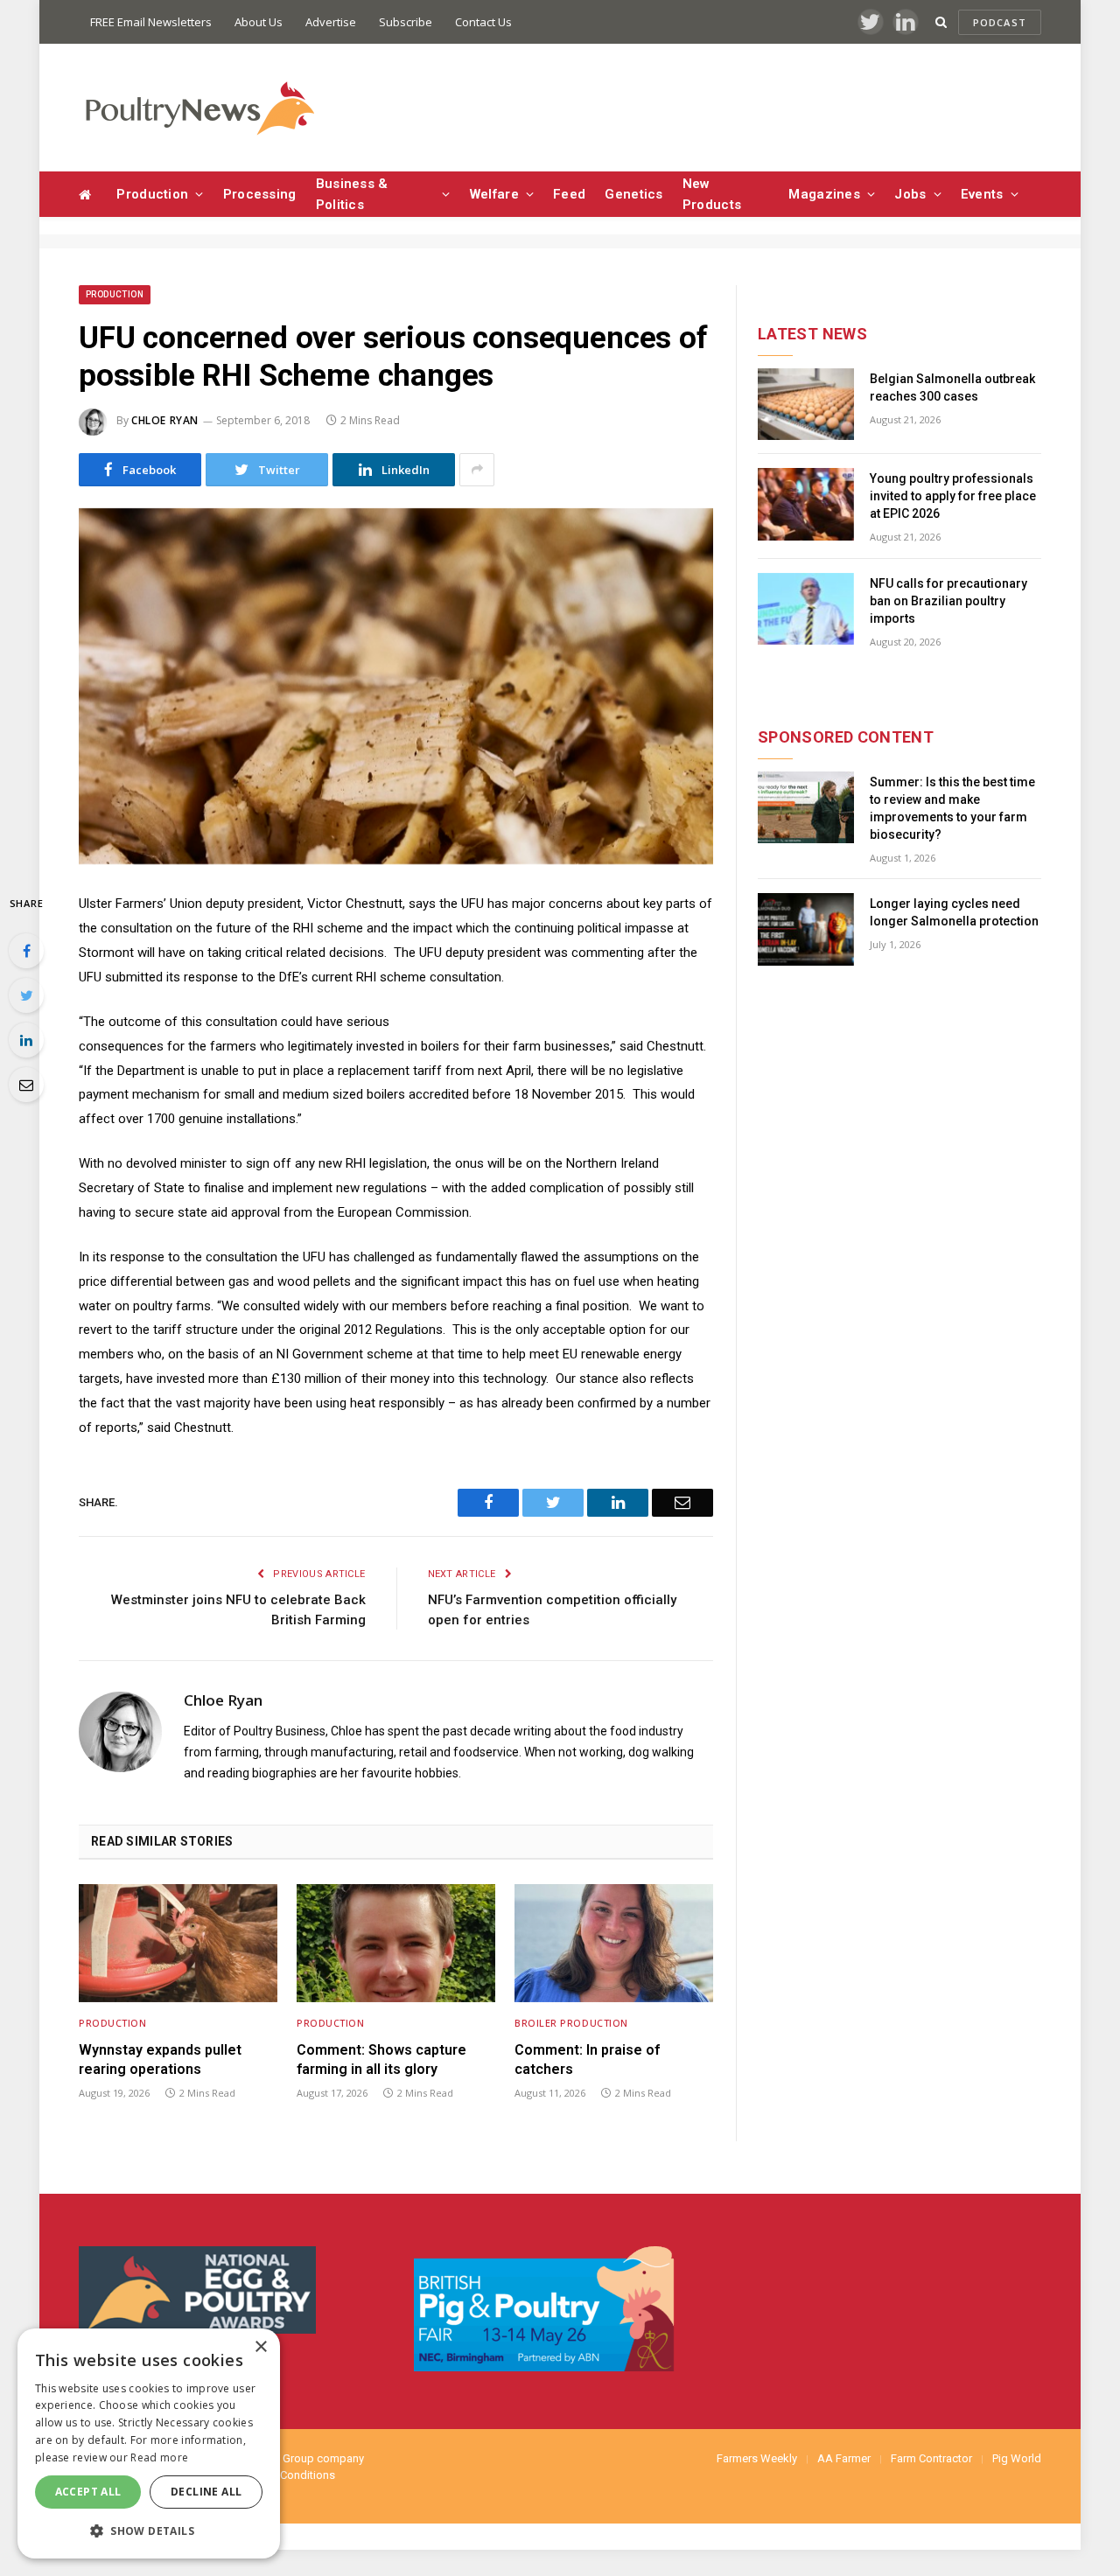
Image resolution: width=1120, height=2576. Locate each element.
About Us (259, 22)
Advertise (331, 22)
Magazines (824, 194)
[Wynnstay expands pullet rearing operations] (178, 1943)
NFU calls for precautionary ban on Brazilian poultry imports (948, 601)
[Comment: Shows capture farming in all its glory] (396, 1943)
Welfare (494, 194)
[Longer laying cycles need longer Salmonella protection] (806, 929)
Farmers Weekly (757, 2458)
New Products (712, 194)
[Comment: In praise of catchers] (614, 1943)
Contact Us (483, 22)
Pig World (1017, 2458)
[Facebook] (26, 951)
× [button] (260, 2347)
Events (982, 194)
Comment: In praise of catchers (587, 2059)
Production (152, 194)
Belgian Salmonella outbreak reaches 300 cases (952, 387)
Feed (569, 194)
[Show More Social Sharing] (477, 470)
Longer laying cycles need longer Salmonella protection (954, 912)
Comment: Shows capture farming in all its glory (381, 2059)
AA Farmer (844, 2458)
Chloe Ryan (165, 420)
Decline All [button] (206, 2492)
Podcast (1000, 22)
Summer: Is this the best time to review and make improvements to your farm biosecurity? (952, 808)
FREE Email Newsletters (151, 22)
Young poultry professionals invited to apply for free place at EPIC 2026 (953, 496)
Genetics (633, 194)
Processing (260, 194)
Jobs (910, 194)
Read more (159, 2457)
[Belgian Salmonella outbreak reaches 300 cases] (806, 405)
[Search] (941, 22)
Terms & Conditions (286, 2475)
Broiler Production (571, 2023)
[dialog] (149, 2443)
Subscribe (406, 22)
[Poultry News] (199, 108)
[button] (149, 2531)
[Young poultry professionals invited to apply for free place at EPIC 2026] (806, 504)
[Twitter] (26, 995)
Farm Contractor (931, 2458)
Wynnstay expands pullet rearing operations (160, 2059)
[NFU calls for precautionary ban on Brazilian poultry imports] (806, 609)
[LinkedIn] (26, 1040)
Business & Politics (352, 194)
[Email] (26, 1085)
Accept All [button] (88, 2492)
